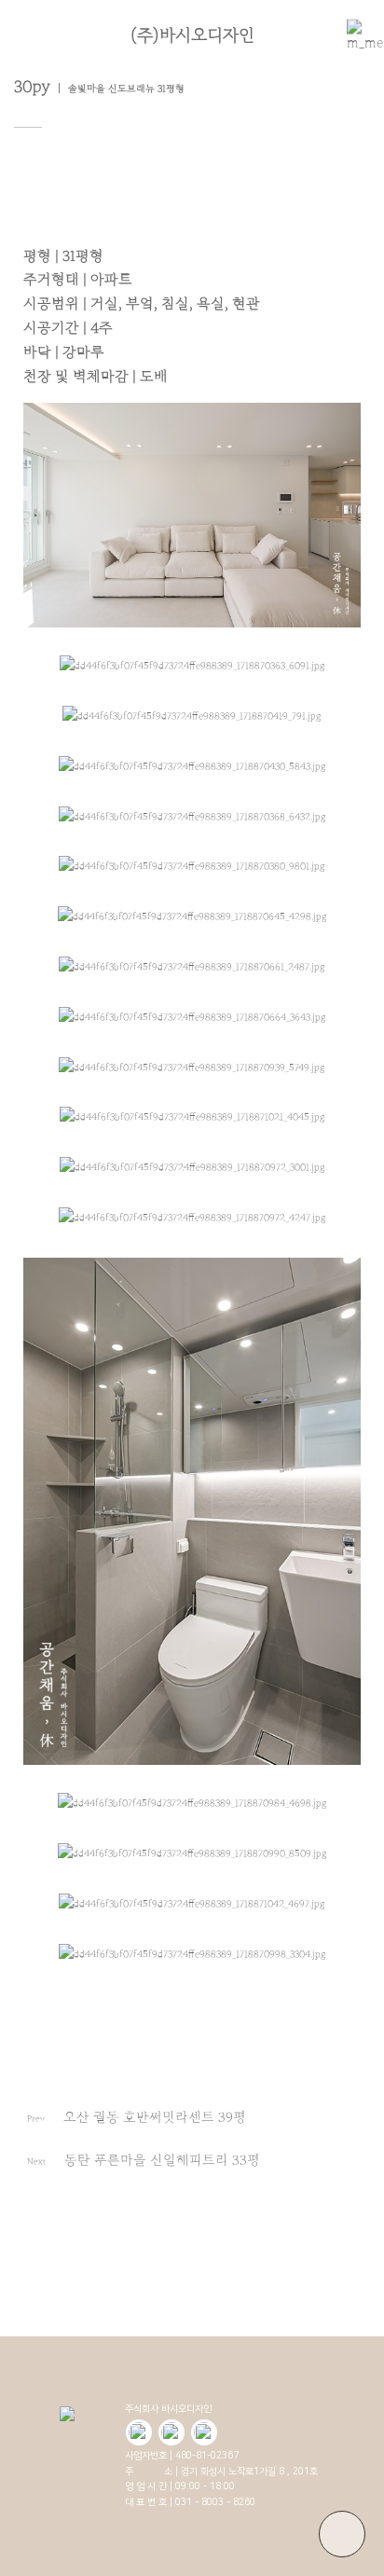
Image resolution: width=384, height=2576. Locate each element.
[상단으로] (342, 2534)
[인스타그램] (204, 2432)
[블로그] (139, 2432)
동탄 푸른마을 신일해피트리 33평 (162, 2160)
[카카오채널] (171, 2432)
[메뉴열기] (356, 35)
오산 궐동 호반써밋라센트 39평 (155, 2117)
